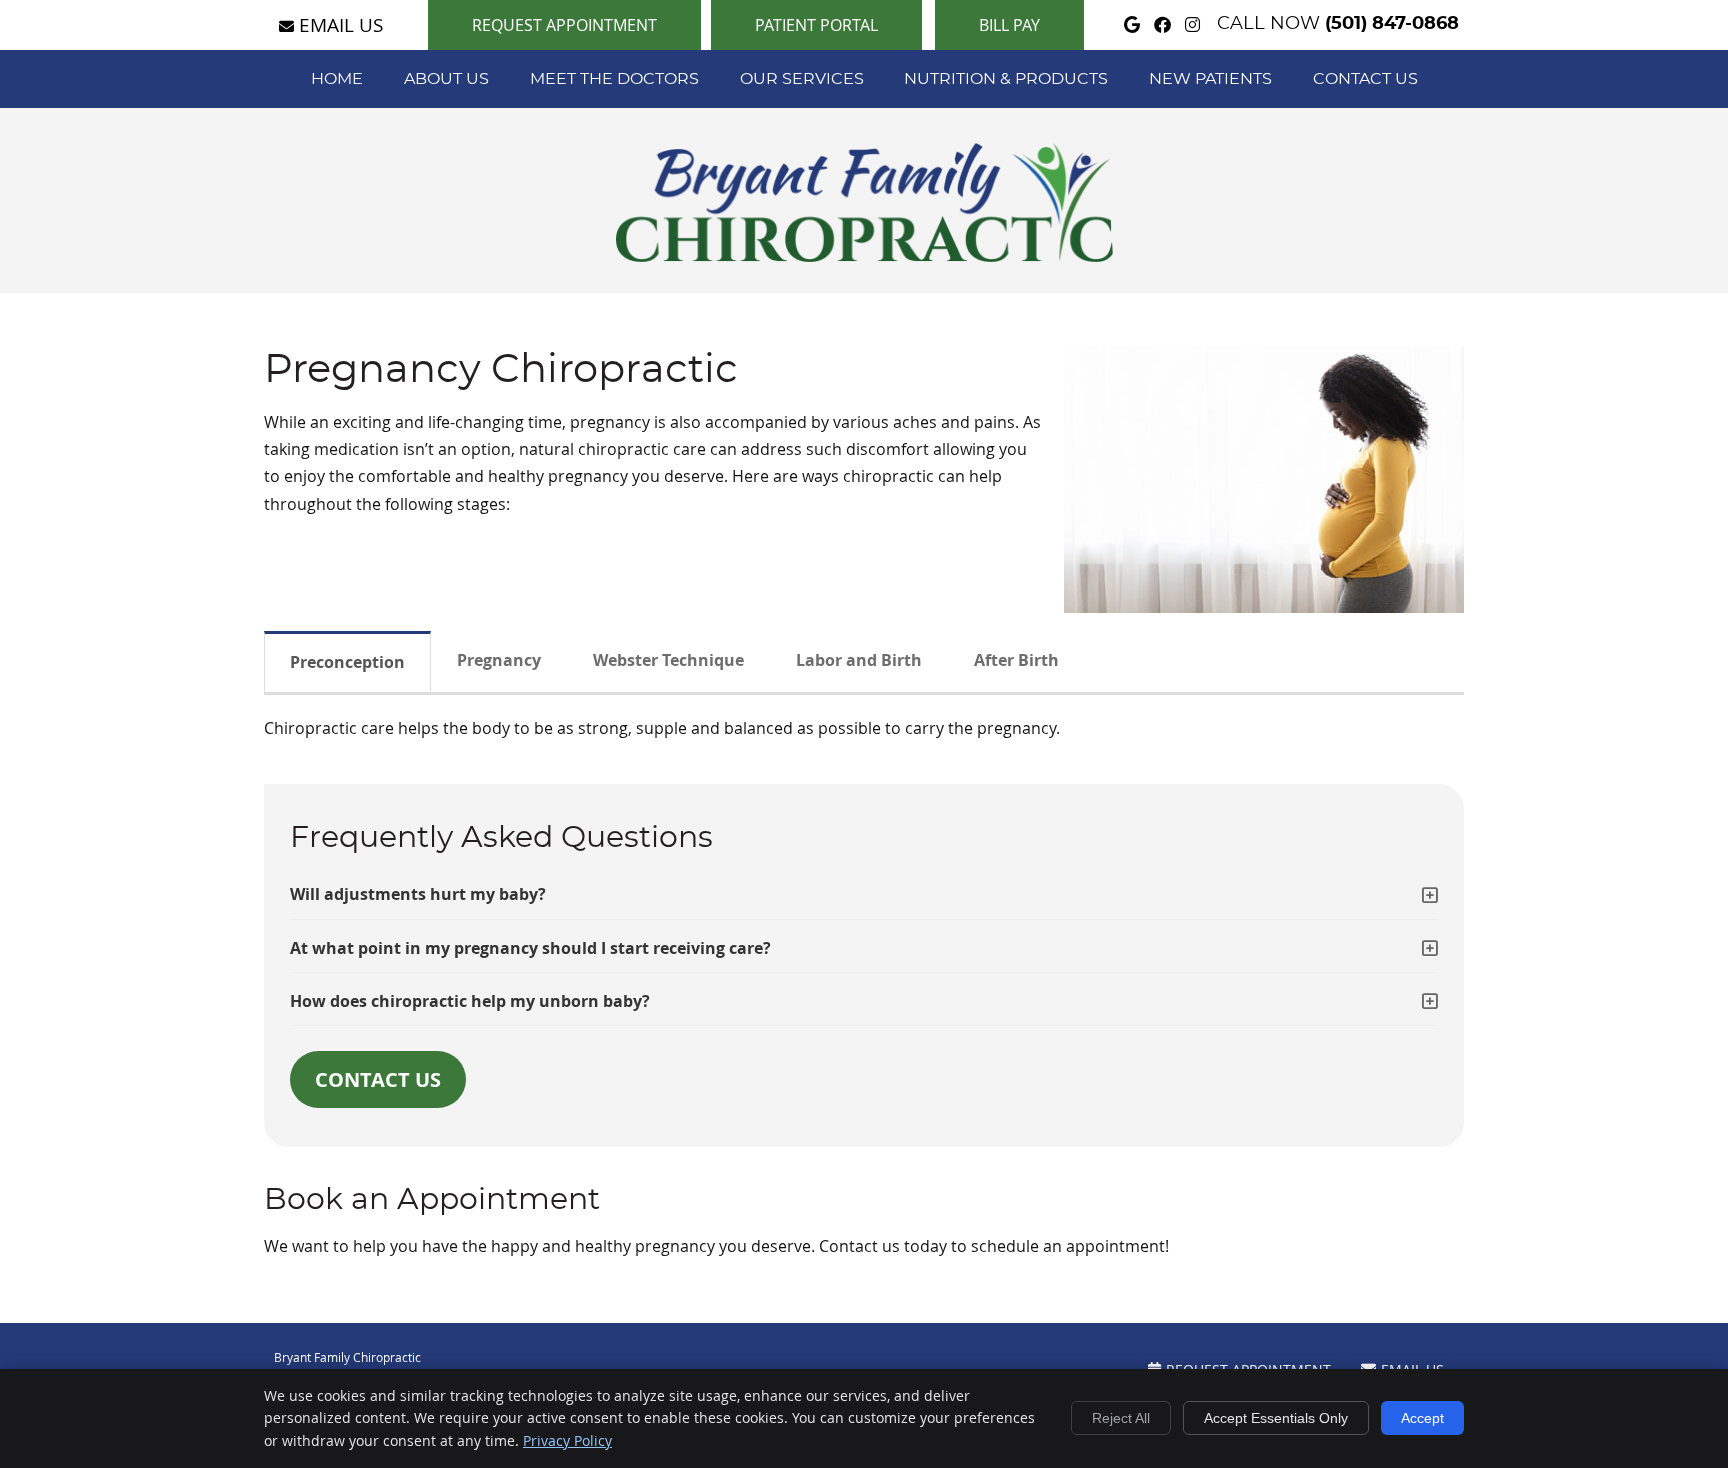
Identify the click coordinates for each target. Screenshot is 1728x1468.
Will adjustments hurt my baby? (418, 894)
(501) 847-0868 (1392, 24)
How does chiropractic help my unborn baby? (470, 1001)
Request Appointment (564, 25)
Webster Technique (668, 660)
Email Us (341, 24)
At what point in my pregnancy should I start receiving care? (530, 948)
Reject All (1121, 1418)
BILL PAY (1009, 25)
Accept (1422, 1418)
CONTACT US (378, 1079)
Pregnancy (499, 660)
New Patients (1210, 79)
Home (337, 79)
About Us (446, 79)
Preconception (347, 662)
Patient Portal (816, 25)
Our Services (802, 79)
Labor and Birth (859, 660)
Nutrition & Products (1006, 79)
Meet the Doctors (614, 79)
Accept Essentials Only (1276, 1418)
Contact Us (1365, 79)
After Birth (1016, 660)
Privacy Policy (567, 1440)
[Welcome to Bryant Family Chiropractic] (864, 256)
